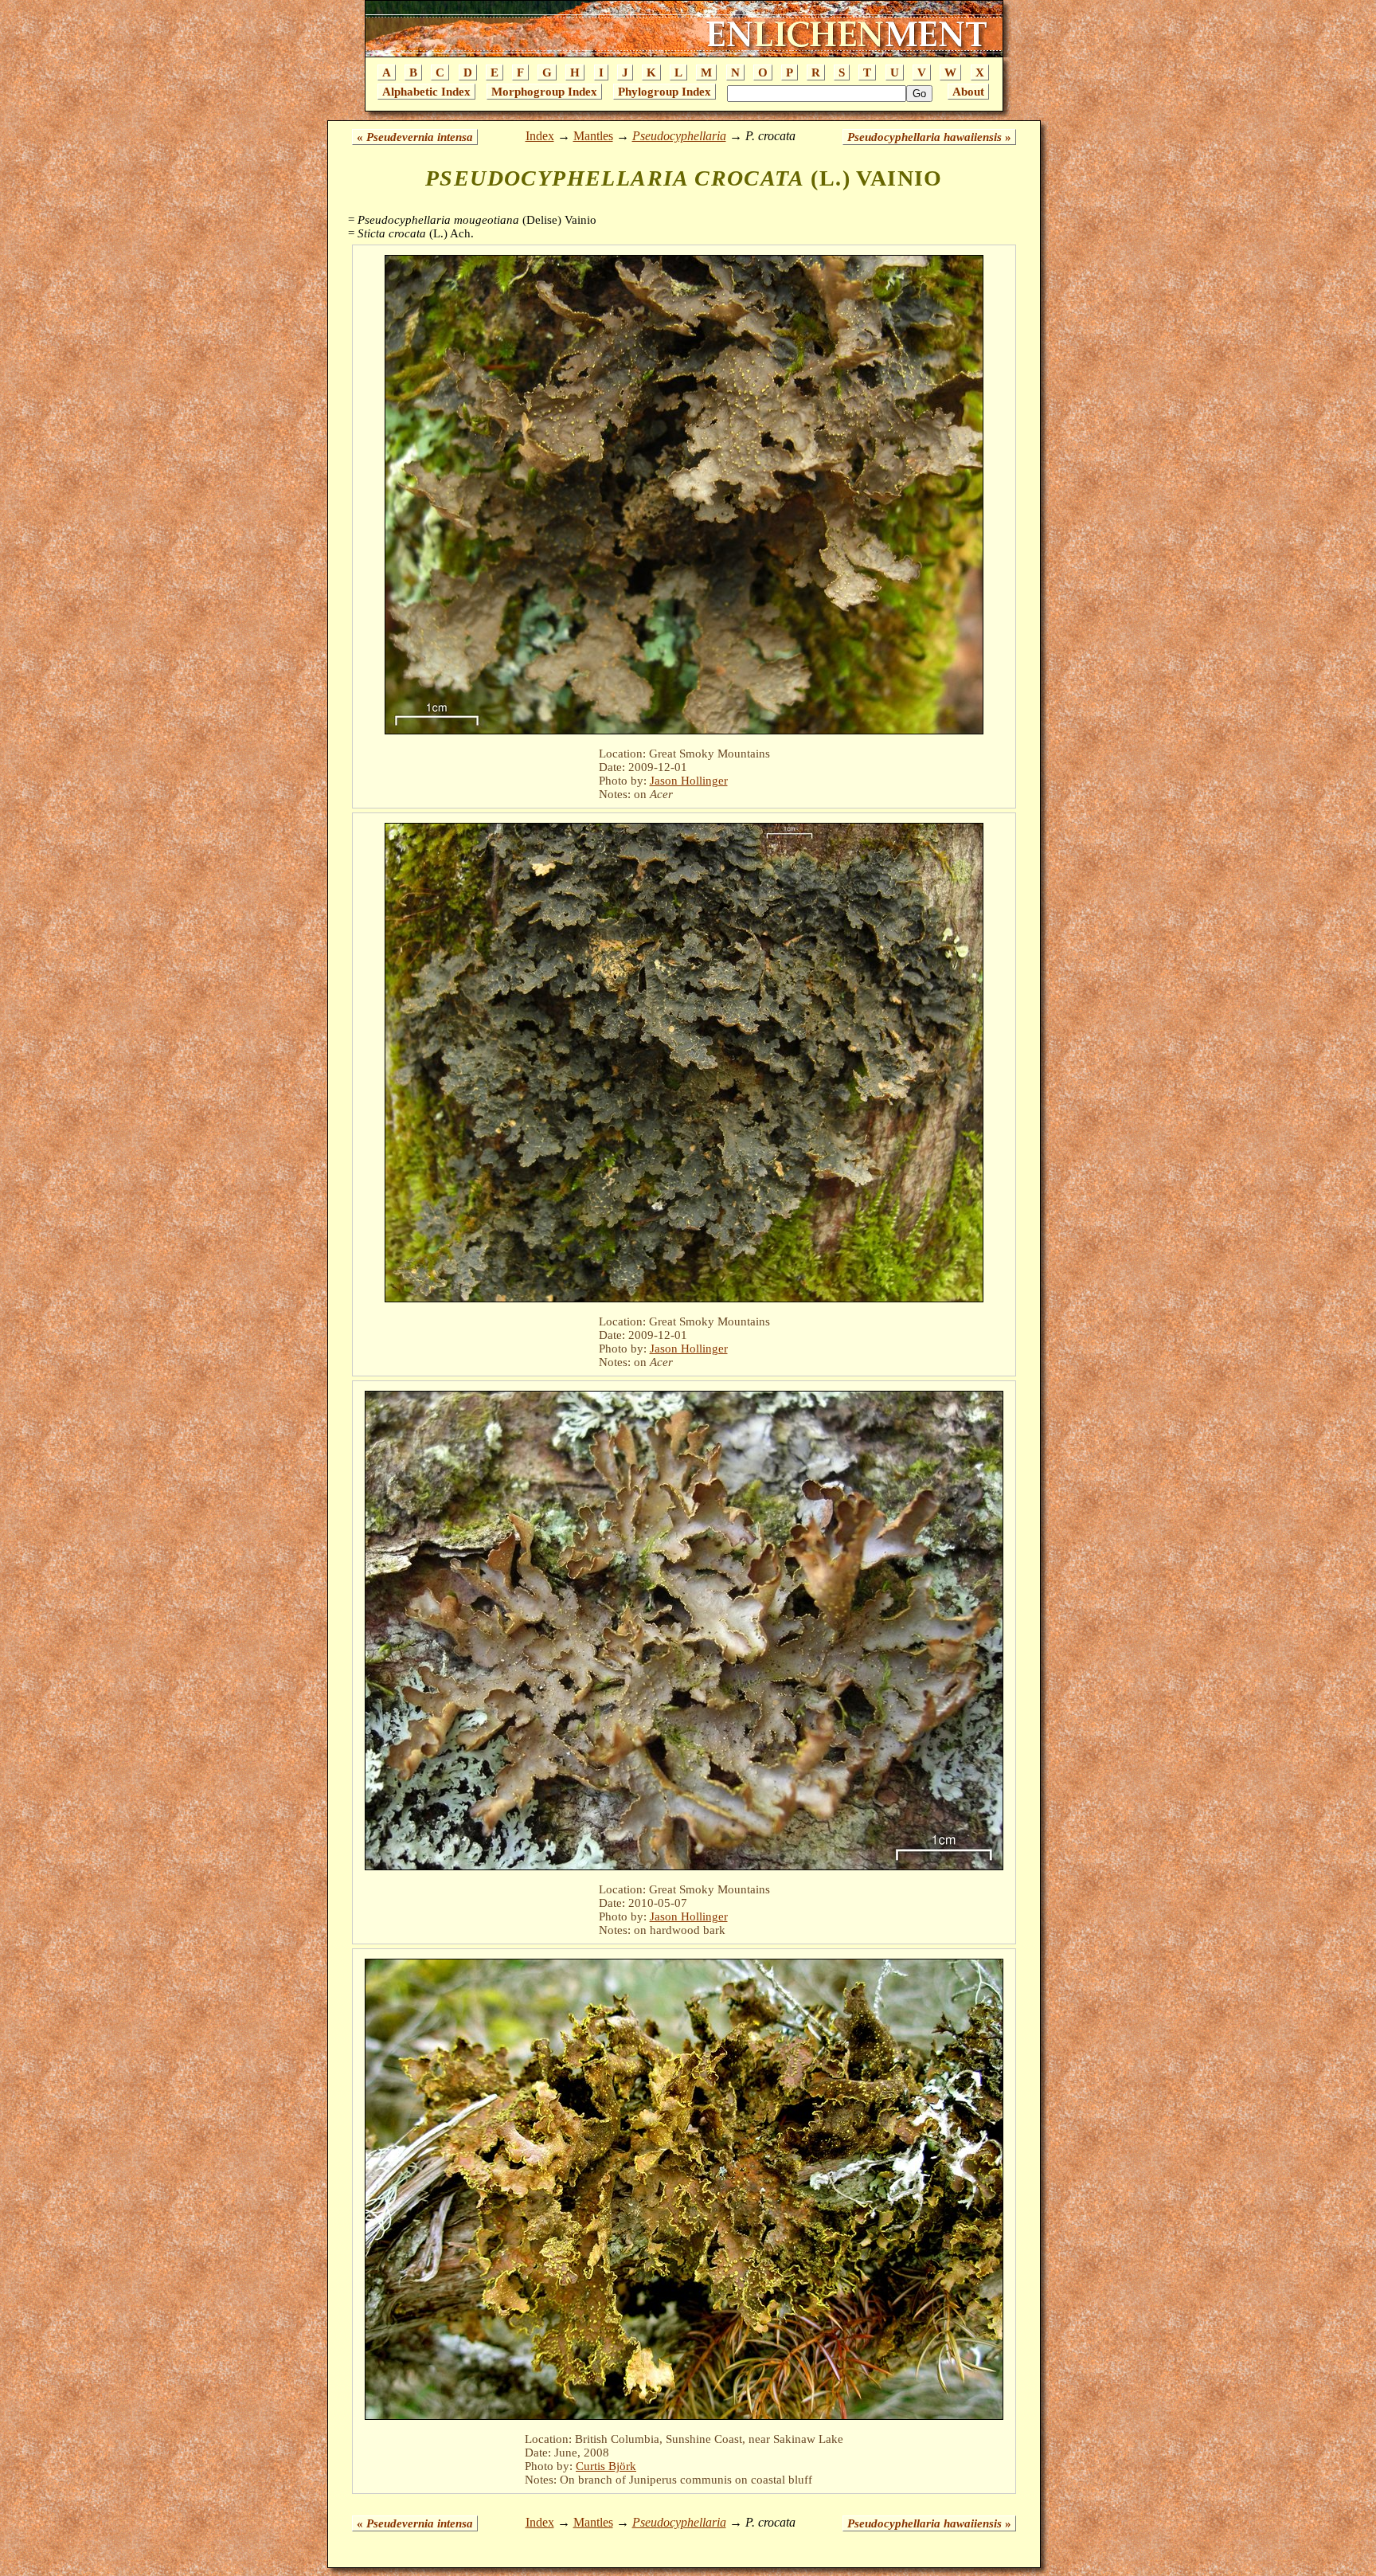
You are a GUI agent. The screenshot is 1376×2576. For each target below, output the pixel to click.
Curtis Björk (606, 2466)
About (968, 92)
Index (540, 136)
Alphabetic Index (426, 92)
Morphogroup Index (544, 92)
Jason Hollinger (689, 781)
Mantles (593, 136)
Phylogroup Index (665, 92)
